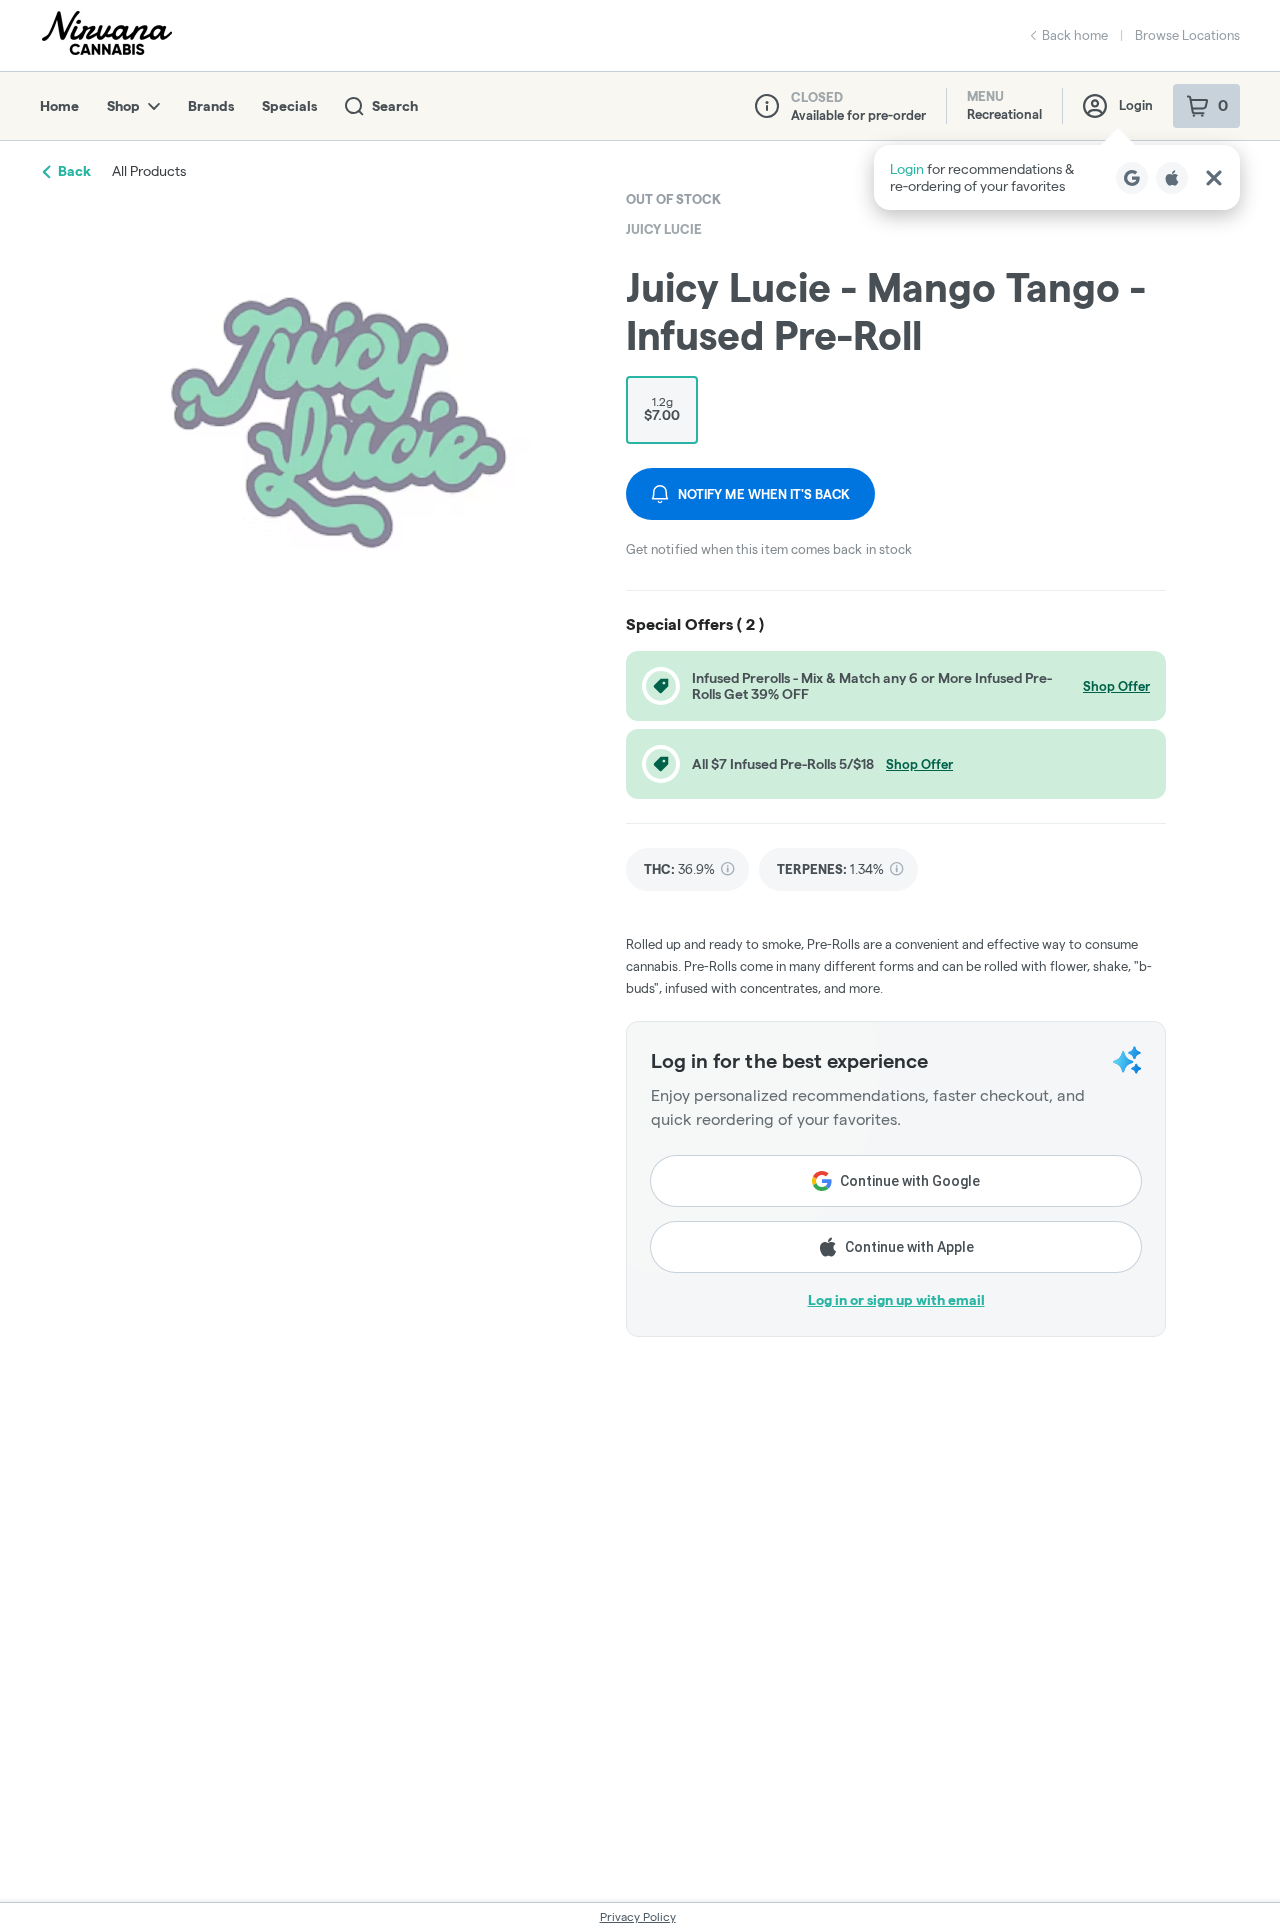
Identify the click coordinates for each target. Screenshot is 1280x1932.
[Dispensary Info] (767, 106)
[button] (1057, 177)
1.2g (662, 409)
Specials (289, 106)
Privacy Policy (638, 1916)
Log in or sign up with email (896, 1300)
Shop (123, 106)
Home (59, 106)
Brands (211, 106)
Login (1136, 105)
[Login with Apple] (1172, 178)
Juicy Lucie (664, 229)
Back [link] (74, 171)
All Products (149, 171)
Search (395, 106)
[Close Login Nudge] (1214, 178)
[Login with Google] (1132, 178)
